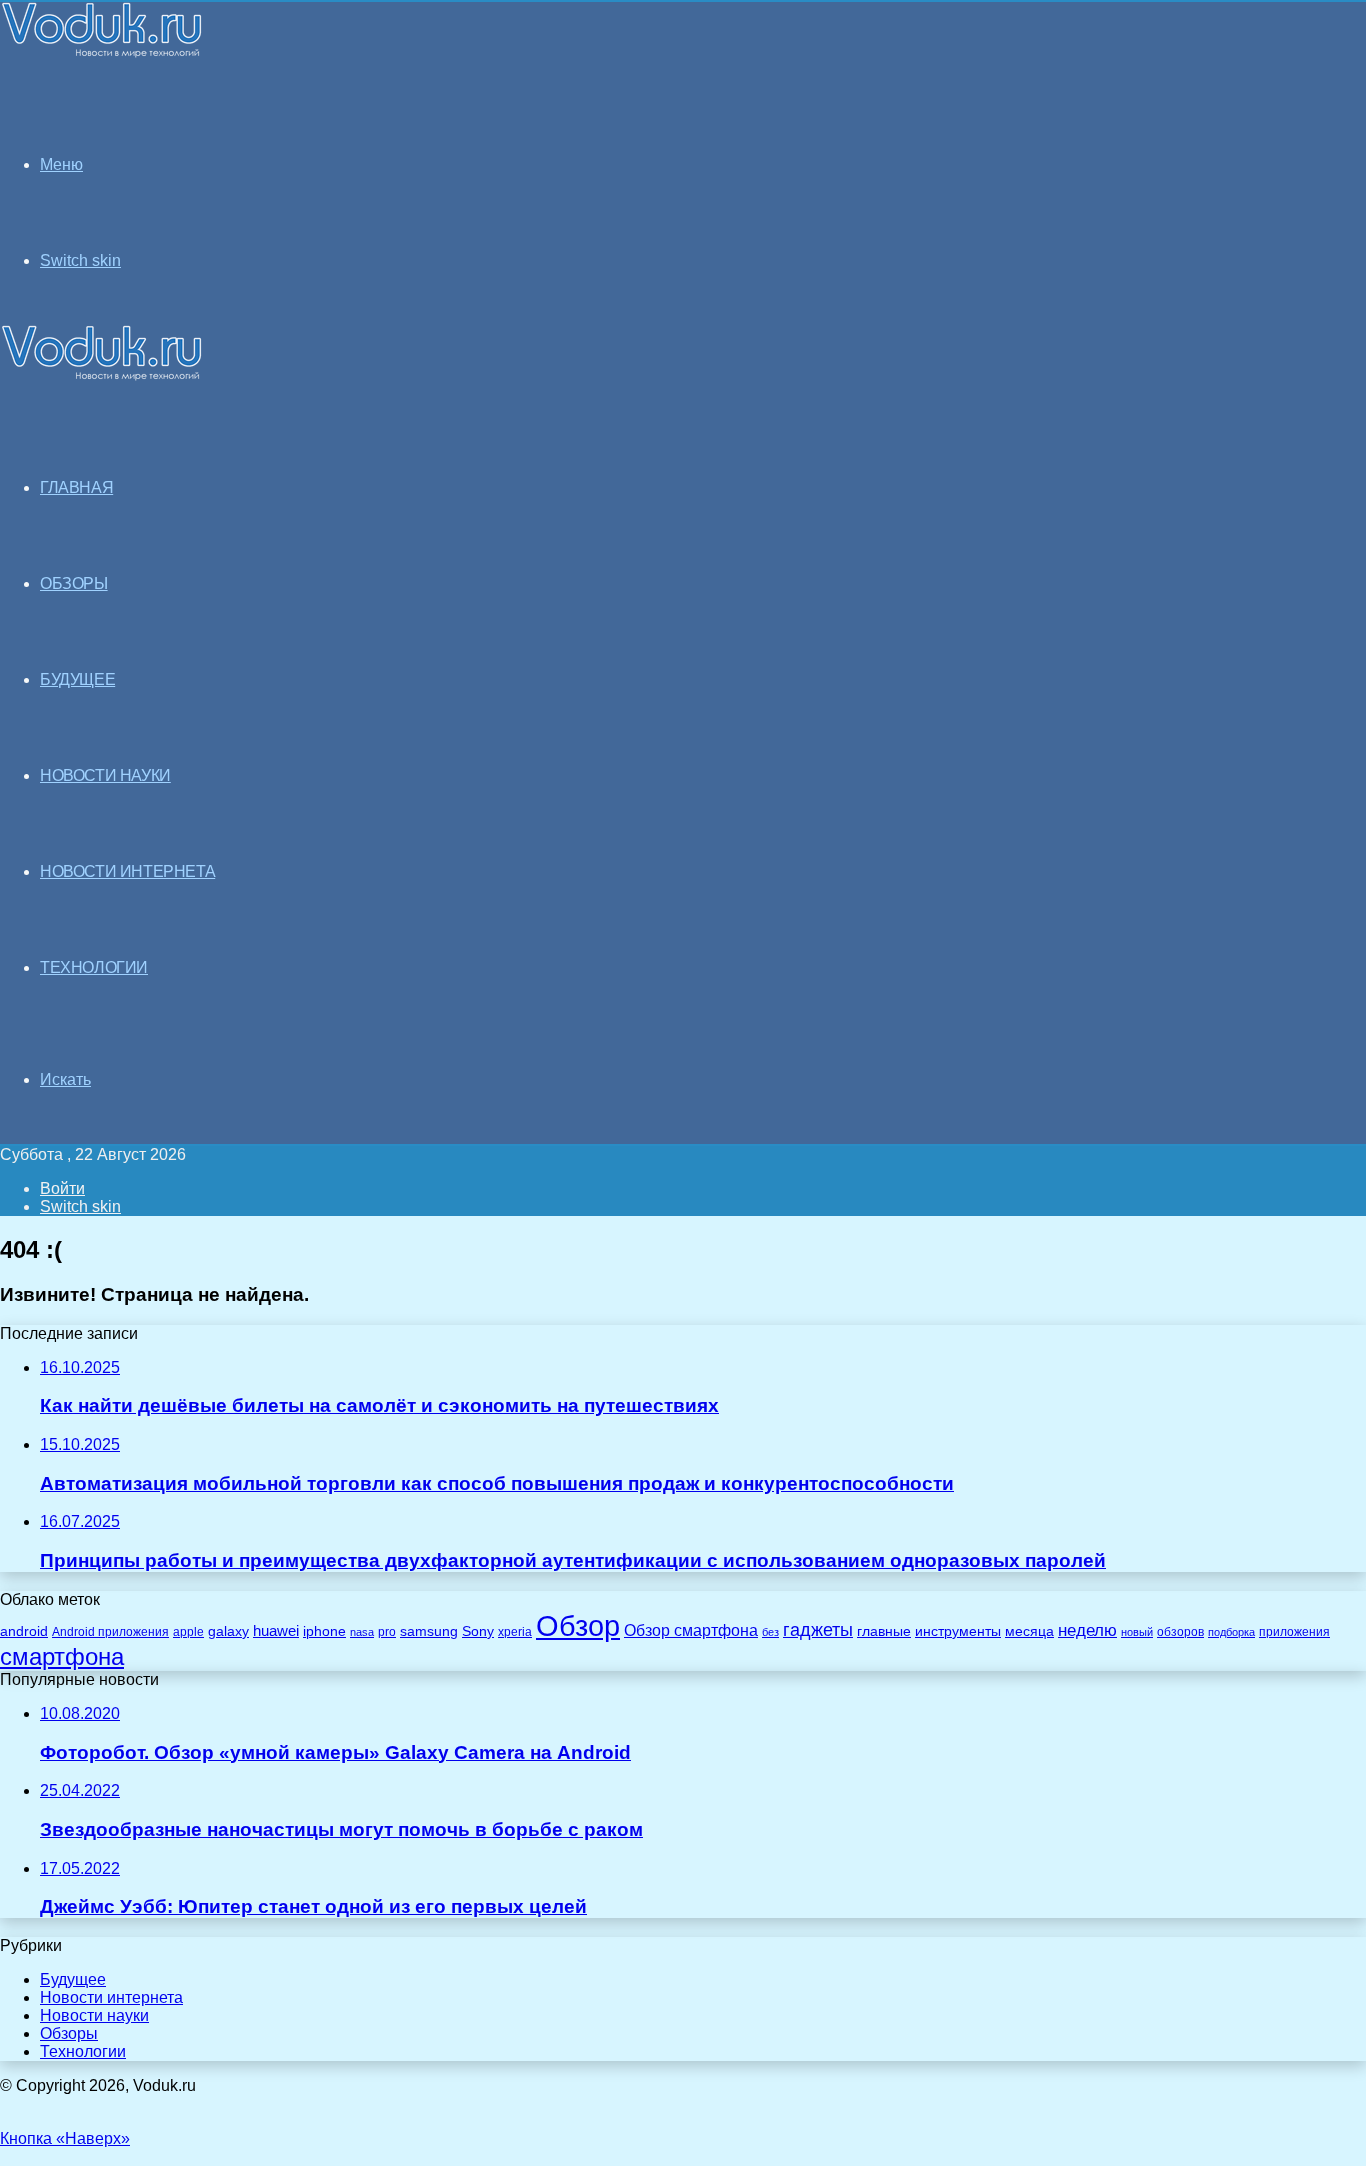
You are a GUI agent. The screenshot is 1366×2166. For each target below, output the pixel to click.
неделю (1087, 1630)
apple (188, 1631)
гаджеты (818, 1630)
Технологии (83, 2051)
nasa (362, 1632)
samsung (429, 1631)
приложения (1294, 1631)
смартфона (62, 1656)
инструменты (958, 1631)
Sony (478, 1631)
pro (387, 1632)
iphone (324, 1631)
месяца (1029, 1631)
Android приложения (110, 1631)
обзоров (1180, 1631)
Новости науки (94, 2015)
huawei (276, 1631)
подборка (1231, 1632)
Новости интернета (127, 871)
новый (1137, 1632)
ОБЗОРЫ (74, 583)
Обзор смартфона (691, 1630)
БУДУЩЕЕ (77, 679)
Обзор (578, 1625)
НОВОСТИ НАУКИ (105, 775)
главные (884, 1631)
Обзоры (69, 2033)
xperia (515, 1632)
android (24, 1631)
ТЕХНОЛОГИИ (94, 967)
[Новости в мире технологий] (102, 52)
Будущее (73, 1979)
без (770, 1632)
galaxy (228, 1631)
